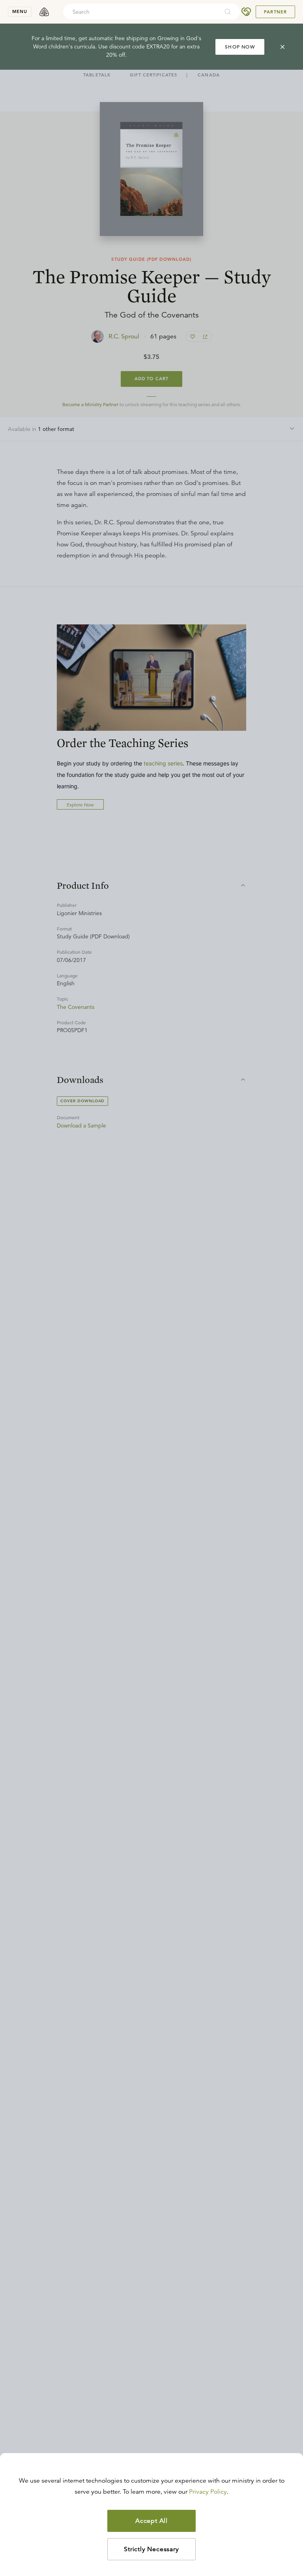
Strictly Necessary (151, 2549)
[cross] (282, 47)
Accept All (151, 2521)
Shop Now (240, 47)
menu (20, 11)
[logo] (44, 12)
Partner (275, 12)
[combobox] (141, 12)
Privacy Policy (208, 2492)
